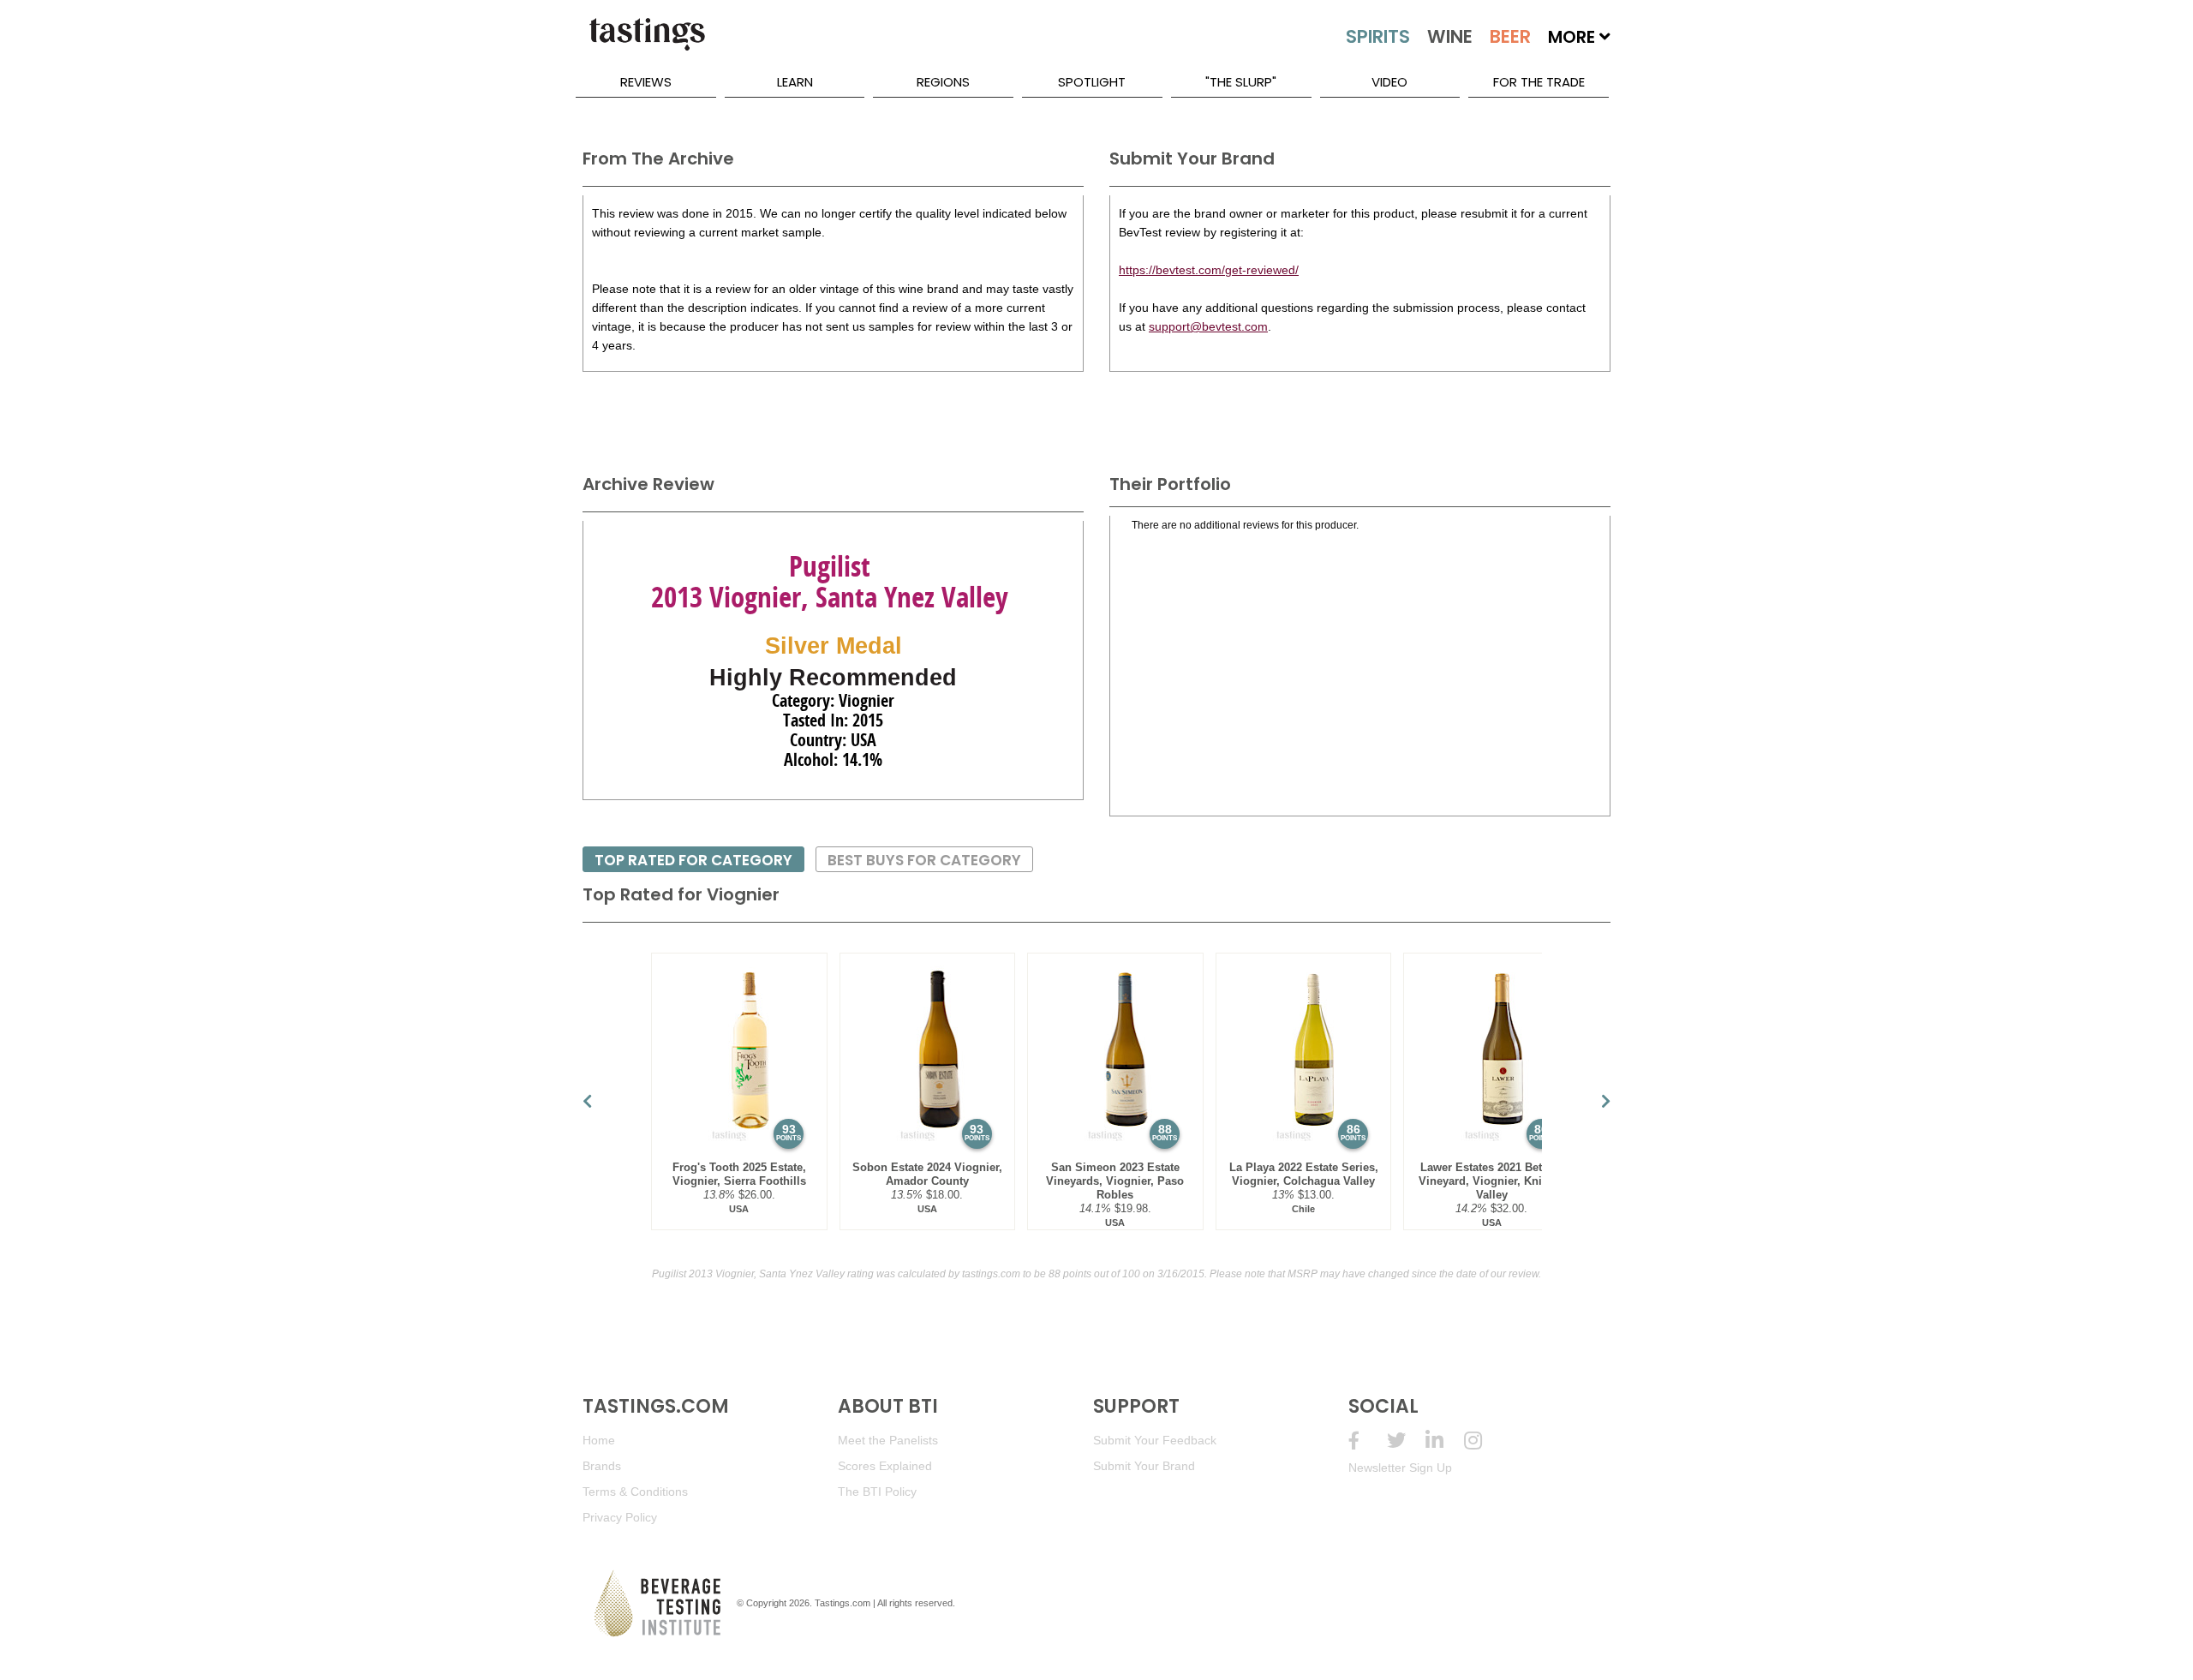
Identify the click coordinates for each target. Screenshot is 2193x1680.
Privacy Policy (620, 1517)
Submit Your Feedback (1155, 1440)
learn (795, 82)
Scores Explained (885, 1466)
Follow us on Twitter (1406, 1441)
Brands (602, 1466)
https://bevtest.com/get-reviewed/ (1209, 270)
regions (943, 82)
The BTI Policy (877, 1492)
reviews (646, 82)
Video (1389, 82)
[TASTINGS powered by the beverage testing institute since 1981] (647, 43)
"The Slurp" (1241, 82)
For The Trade (1539, 82)
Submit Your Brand (1144, 1466)
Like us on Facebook (1368, 1441)
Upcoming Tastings (1483, 1441)
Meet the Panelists (888, 1440)
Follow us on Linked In (1445, 1441)
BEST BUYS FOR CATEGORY (924, 860)
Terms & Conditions (635, 1492)
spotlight (1092, 82)
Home (599, 1440)
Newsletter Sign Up (1400, 1468)
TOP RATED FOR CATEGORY (693, 860)
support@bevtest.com (1208, 326)
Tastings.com (843, 1603)
